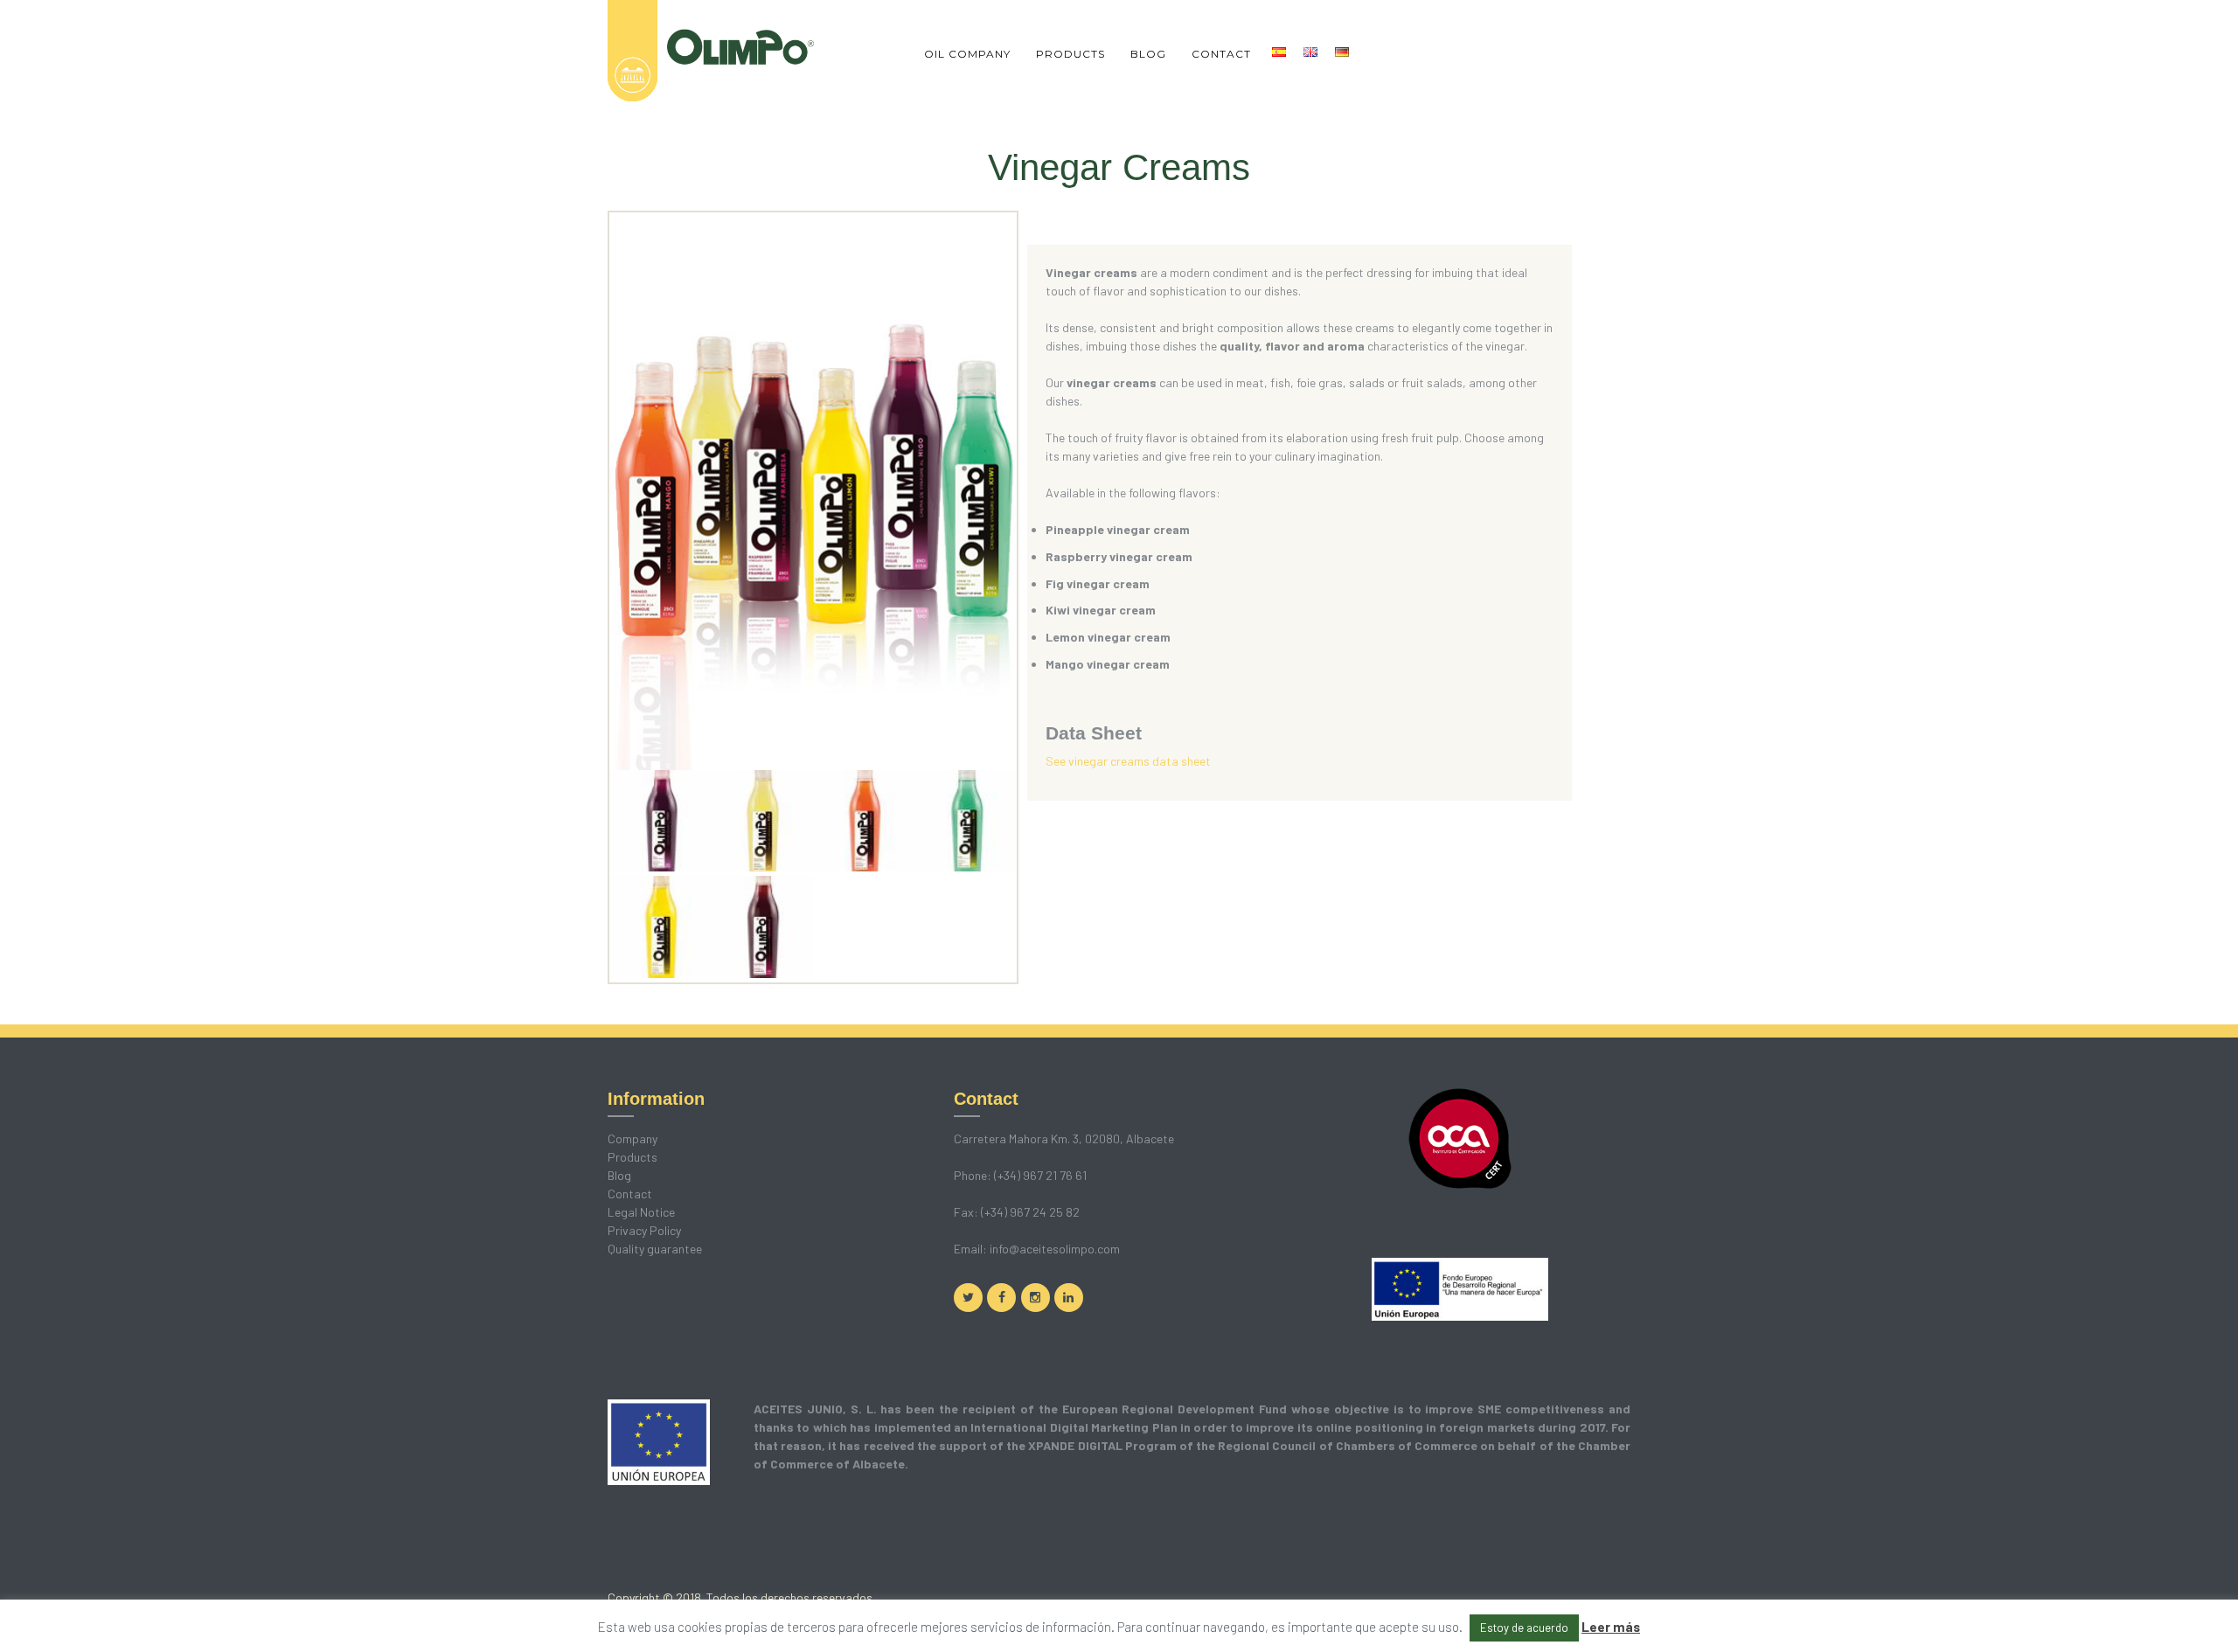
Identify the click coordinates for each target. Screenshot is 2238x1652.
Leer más (1611, 1627)
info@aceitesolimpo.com (1055, 1249)
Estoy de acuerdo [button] (1524, 1628)
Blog (619, 1175)
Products (632, 1157)
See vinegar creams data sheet (1128, 761)
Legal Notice (641, 1212)
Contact (630, 1194)
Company (632, 1138)
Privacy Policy (644, 1230)
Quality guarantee (655, 1249)
